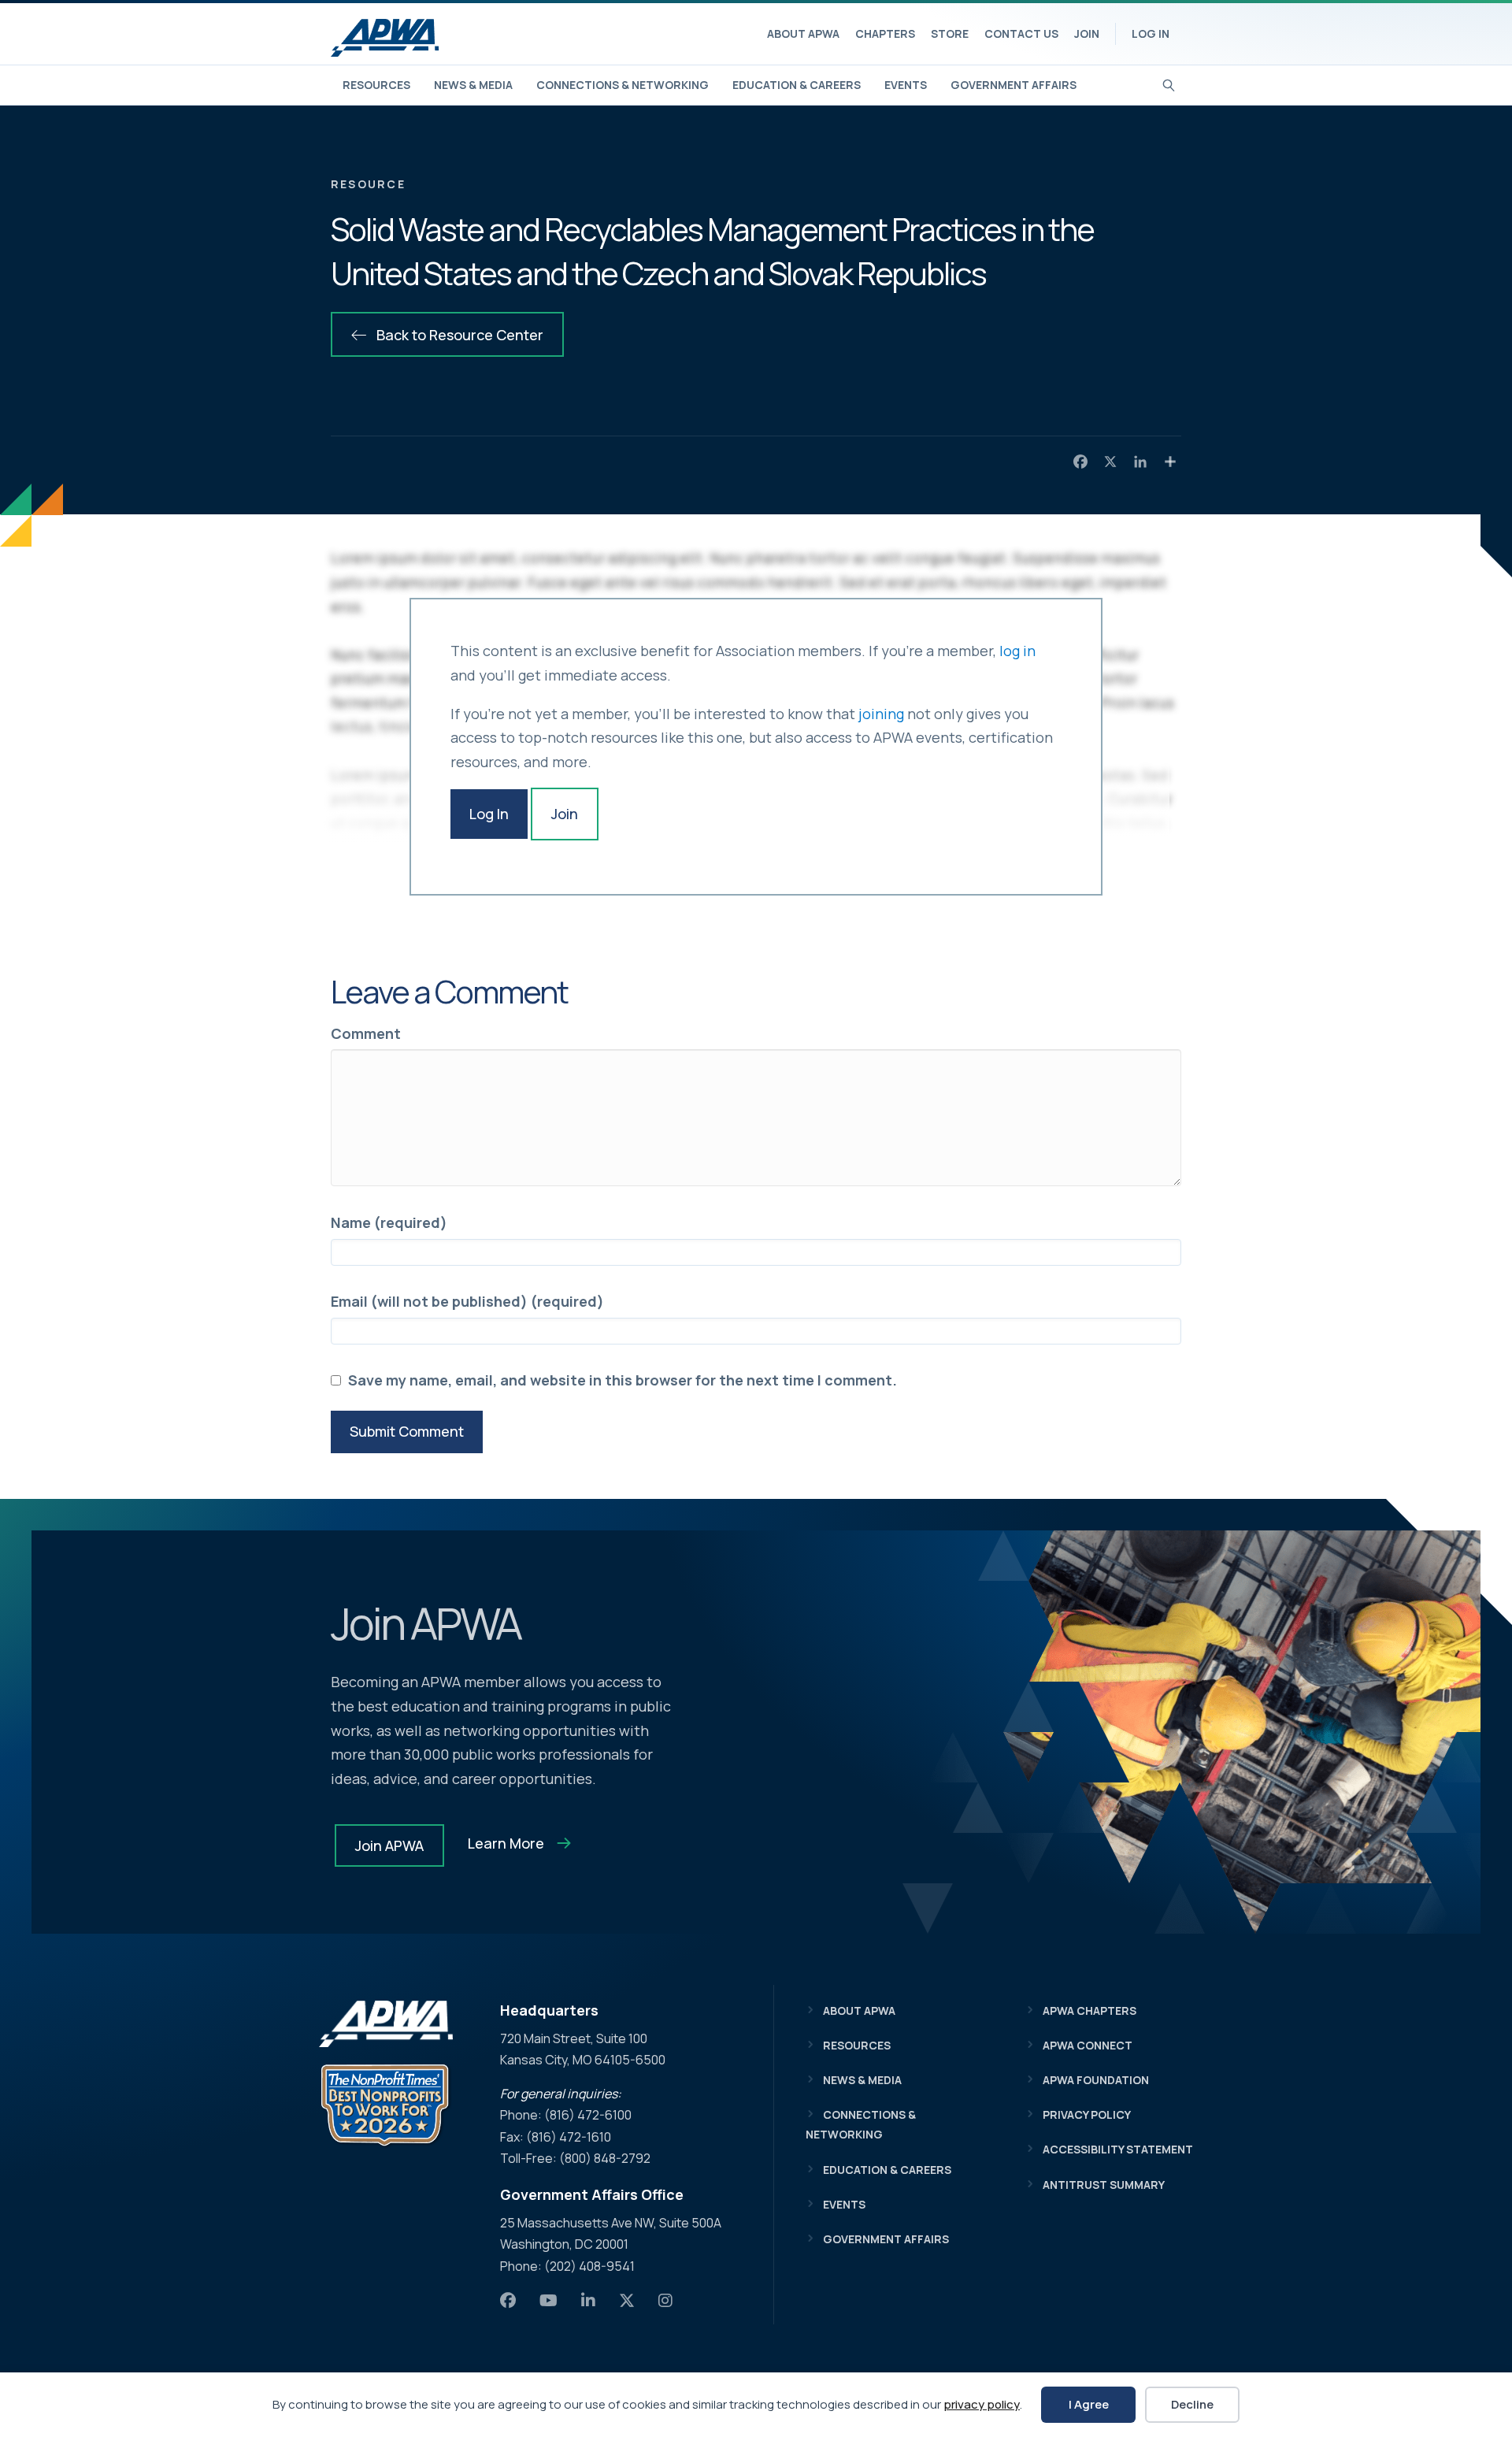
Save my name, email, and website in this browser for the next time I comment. (623, 1380)
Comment (366, 1033)
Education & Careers (797, 85)
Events (906, 85)
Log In (1151, 33)
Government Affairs (1014, 85)
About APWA (803, 33)
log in (1017, 651)
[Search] (1169, 83)
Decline (1192, 2404)
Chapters (885, 33)
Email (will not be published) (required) (467, 1301)
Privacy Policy (1087, 2114)
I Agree (1089, 2404)
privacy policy (982, 2404)
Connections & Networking (623, 85)
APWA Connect (1088, 2045)
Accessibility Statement (1118, 2149)
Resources (376, 85)
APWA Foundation (1096, 2080)
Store (950, 33)
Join (1087, 33)
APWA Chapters (1090, 2010)
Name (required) (389, 1222)
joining (881, 714)
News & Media (473, 85)
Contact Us (1021, 33)
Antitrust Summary (1104, 2185)
